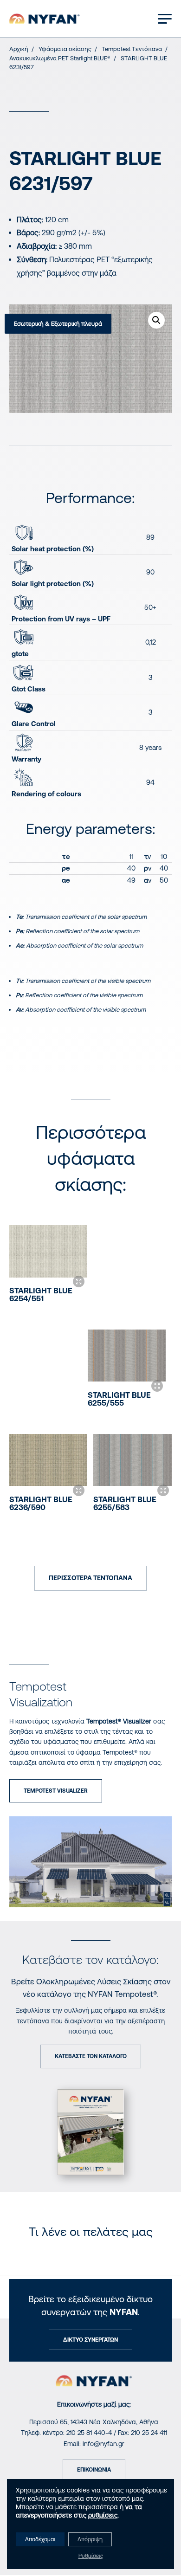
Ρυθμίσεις (91, 2556)
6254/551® (41, 1294)
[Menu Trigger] (165, 18)
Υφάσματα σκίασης (65, 49)
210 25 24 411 (149, 2433)
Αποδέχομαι (40, 2539)
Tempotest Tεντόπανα (132, 49)
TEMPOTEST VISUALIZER (56, 1791)
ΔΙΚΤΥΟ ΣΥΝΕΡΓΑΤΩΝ (90, 2340)
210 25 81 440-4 (89, 2433)
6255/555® (119, 1399)
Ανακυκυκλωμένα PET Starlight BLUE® (60, 58)
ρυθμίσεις (103, 2515)
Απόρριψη (90, 2539)
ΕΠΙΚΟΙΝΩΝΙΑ (94, 2470)
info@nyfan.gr (103, 2444)
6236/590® (41, 1503)
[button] (156, 320)
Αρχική (19, 49)
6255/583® (125, 1503)
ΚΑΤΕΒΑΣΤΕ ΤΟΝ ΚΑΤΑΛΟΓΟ (91, 2056)
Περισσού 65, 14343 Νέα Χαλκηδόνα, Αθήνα (94, 2422)
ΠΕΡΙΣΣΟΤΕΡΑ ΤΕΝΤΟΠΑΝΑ (90, 1578)
